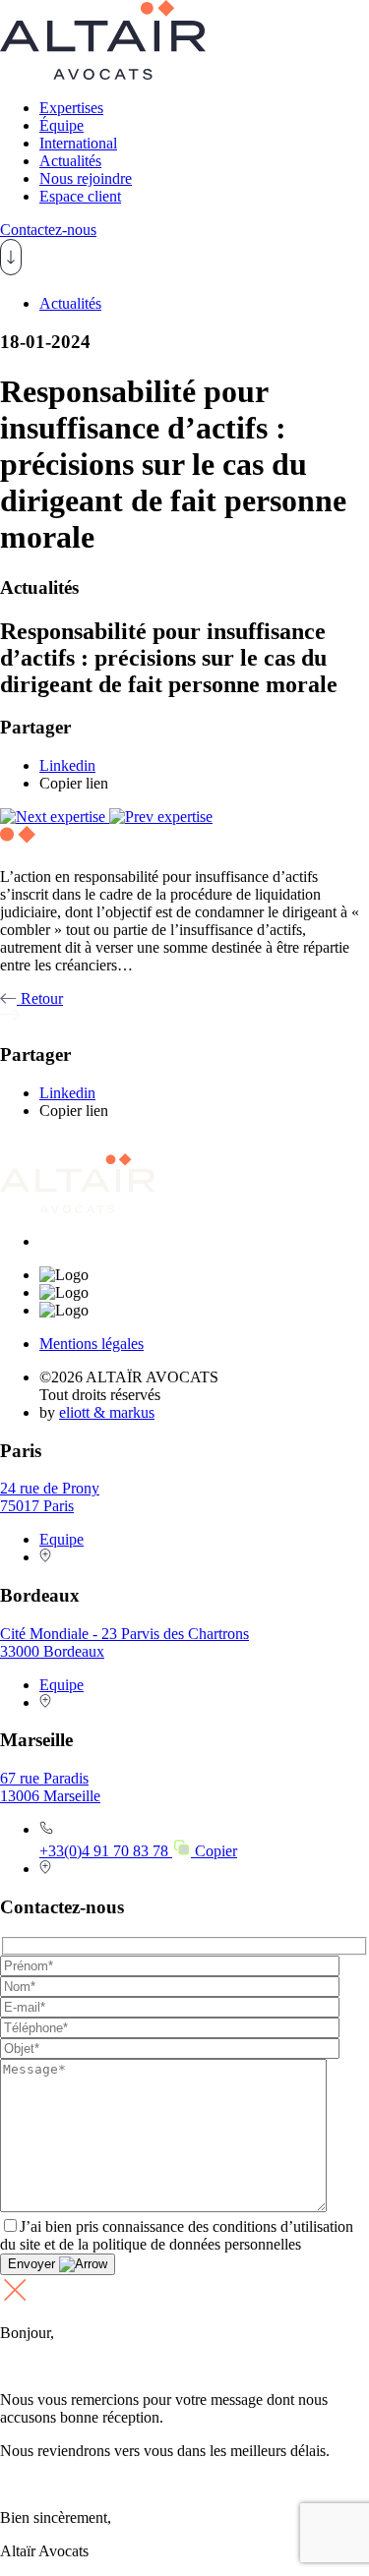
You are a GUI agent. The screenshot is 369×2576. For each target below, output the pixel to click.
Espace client (80, 196)
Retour (40, 998)
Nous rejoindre (86, 178)
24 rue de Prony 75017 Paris (50, 1497)
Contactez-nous (48, 230)
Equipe (61, 1539)
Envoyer (33, 2264)
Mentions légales (92, 1344)
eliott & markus (107, 1412)
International (78, 143)
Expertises (71, 108)
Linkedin (67, 765)
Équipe (61, 125)
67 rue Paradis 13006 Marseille (50, 1787)
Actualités (70, 161)
